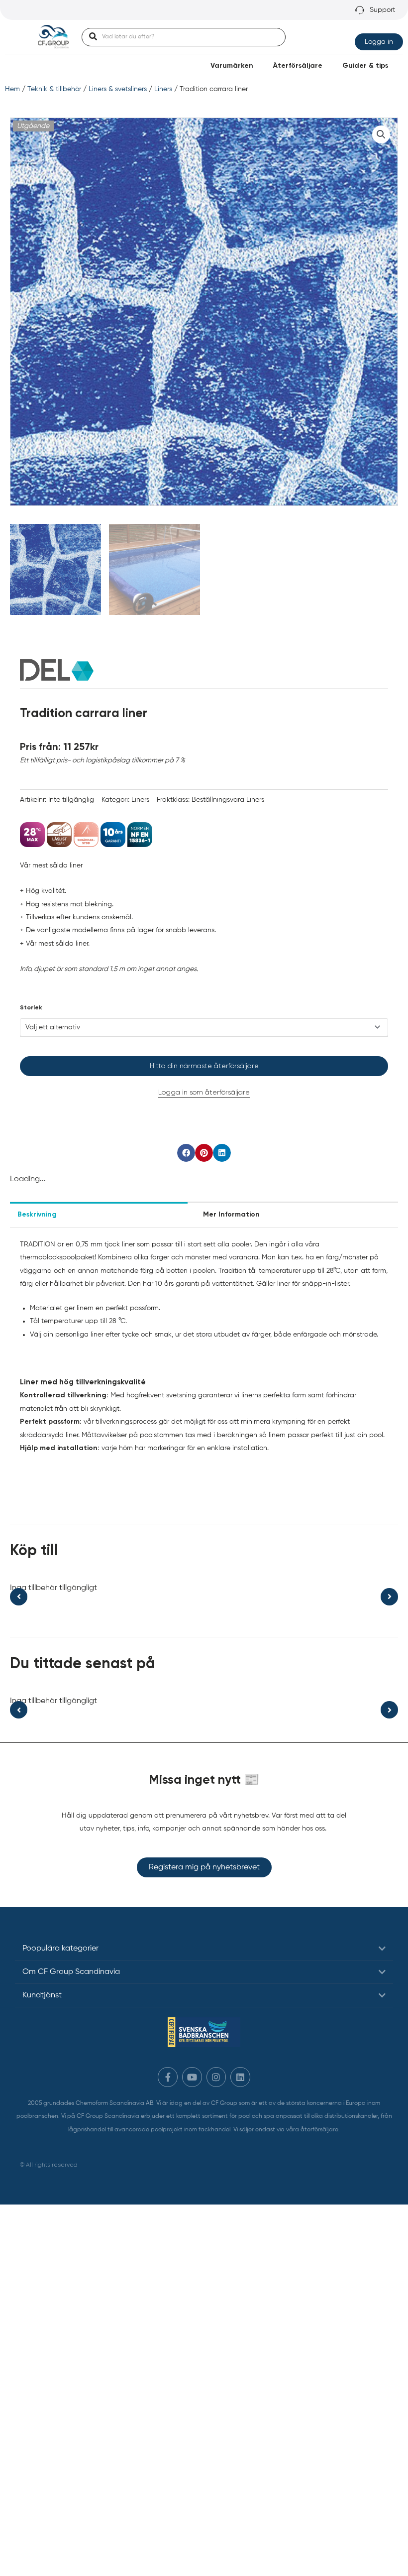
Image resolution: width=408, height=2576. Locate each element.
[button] (381, 134)
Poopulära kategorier (60, 1949)
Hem (12, 89)
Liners (163, 89)
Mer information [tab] (231, 1215)
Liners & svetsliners (118, 89)
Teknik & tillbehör (54, 89)
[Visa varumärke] (57, 669)
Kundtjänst (42, 1995)
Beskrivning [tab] (37, 1215)
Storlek (31, 1008)
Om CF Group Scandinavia (71, 1972)
